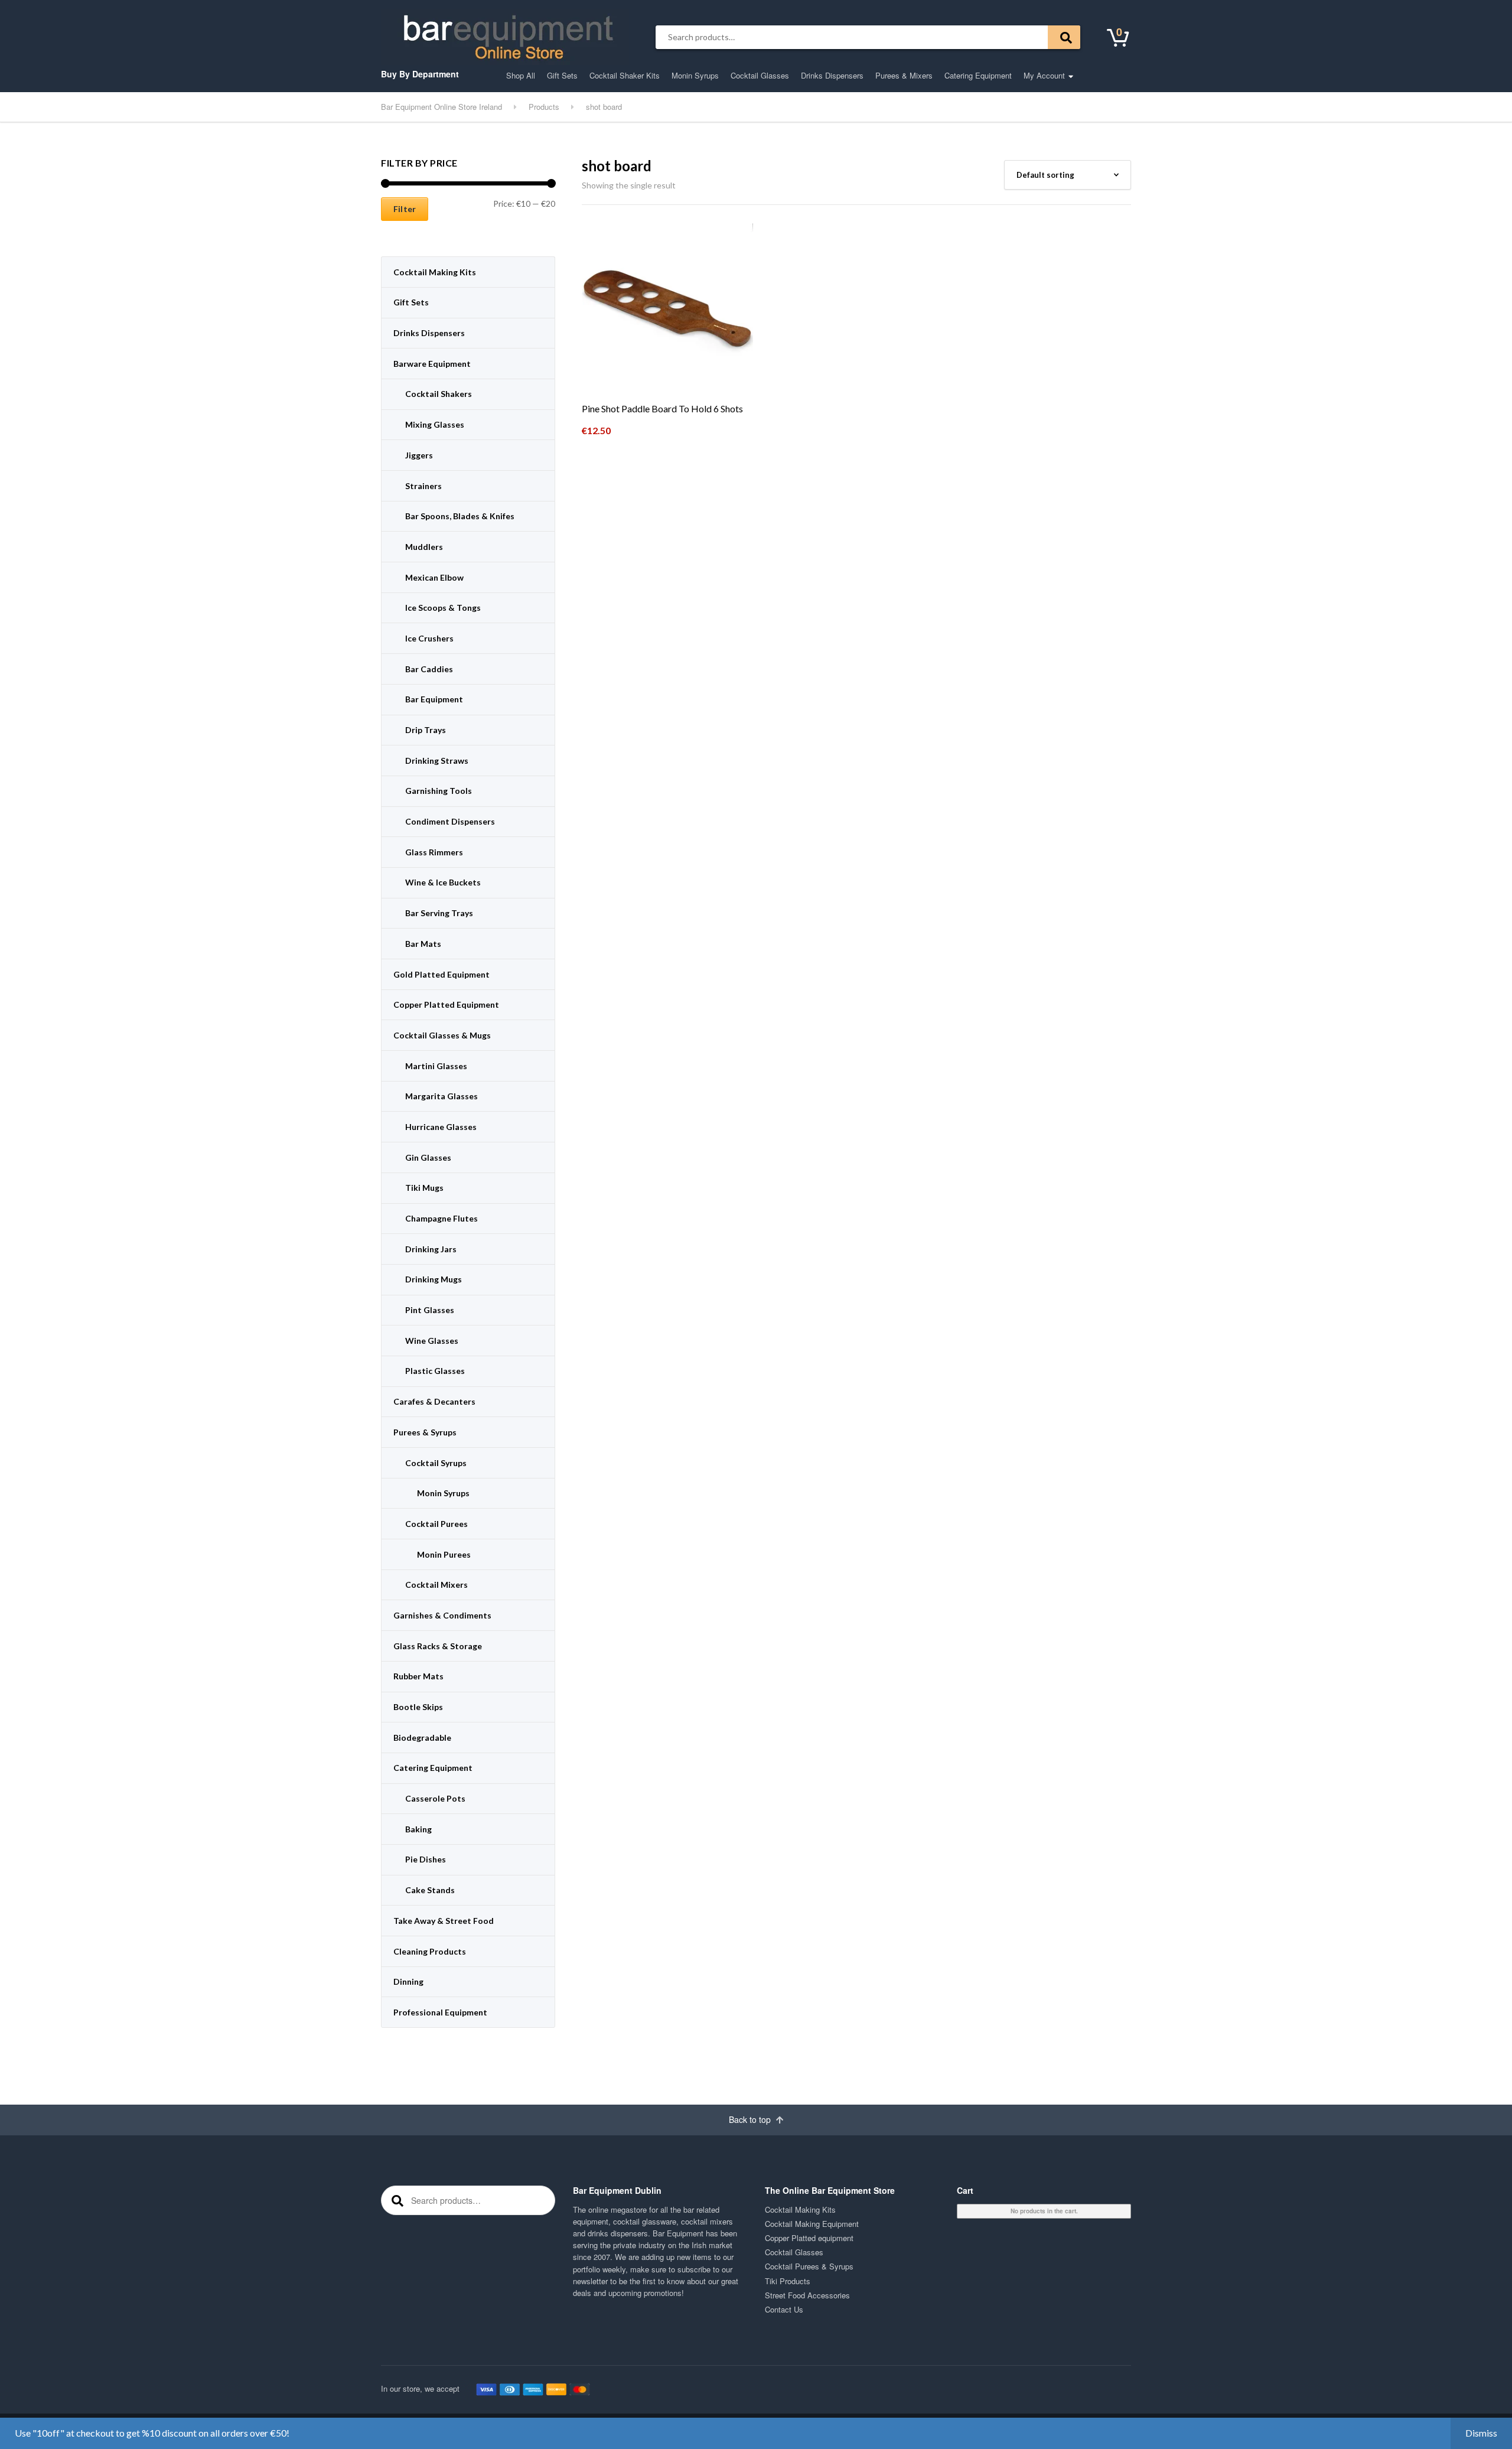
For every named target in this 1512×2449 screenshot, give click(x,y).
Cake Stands (430, 1890)
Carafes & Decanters (434, 1401)
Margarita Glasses (441, 1096)
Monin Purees (444, 1554)
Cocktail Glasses (760, 75)
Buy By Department (420, 74)
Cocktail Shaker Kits (625, 75)
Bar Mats (423, 944)
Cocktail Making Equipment (812, 2224)
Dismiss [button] (1481, 2433)
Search (1064, 37)
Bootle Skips (418, 1707)
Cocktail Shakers (439, 394)
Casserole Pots (435, 1798)
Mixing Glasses (435, 424)
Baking (418, 1829)
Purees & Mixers (904, 75)
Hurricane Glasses (441, 1127)
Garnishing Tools (439, 791)
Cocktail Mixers (436, 1585)
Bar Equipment (434, 699)
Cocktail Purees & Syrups (809, 2266)
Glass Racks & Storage (438, 1646)
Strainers (423, 486)
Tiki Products (788, 2281)
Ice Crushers (429, 638)
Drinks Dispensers (832, 75)
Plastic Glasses (435, 1371)
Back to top (751, 2119)
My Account (1044, 75)
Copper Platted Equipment (446, 1004)
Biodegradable (422, 1738)
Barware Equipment (432, 364)
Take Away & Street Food (444, 1921)
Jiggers (419, 455)
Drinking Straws (437, 761)
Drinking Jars (431, 1249)
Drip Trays (426, 730)
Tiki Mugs (424, 1188)
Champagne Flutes (441, 1218)
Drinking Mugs (434, 1279)
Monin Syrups (695, 75)
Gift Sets (562, 75)
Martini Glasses (436, 1066)
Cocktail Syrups (436, 1463)
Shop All (521, 75)
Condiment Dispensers (450, 821)
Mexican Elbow (434, 577)
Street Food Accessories (807, 2295)
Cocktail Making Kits (435, 272)
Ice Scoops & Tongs (443, 608)
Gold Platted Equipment (441, 974)
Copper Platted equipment (809, 2238)
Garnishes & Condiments (442, 1615)
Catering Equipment (978, 75)
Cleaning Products (430, 1951)
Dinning (408, 1981)
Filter (405, 209)
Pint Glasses (430, 1310)
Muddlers (424, 547)
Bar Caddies (429, 669)
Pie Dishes (426, 1859)
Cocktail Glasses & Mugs (442, 1035)
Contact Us (784, 2309)
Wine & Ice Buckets (443, 882)
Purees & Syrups (425, 1432)
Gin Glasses (428, 1157)
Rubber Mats (418, 1676)
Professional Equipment (440, 2012)
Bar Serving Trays (439, 913)
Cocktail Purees (436, 1524)
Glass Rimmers (434, 852)
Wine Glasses (432, 1341)
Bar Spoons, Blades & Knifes (460, 516)
